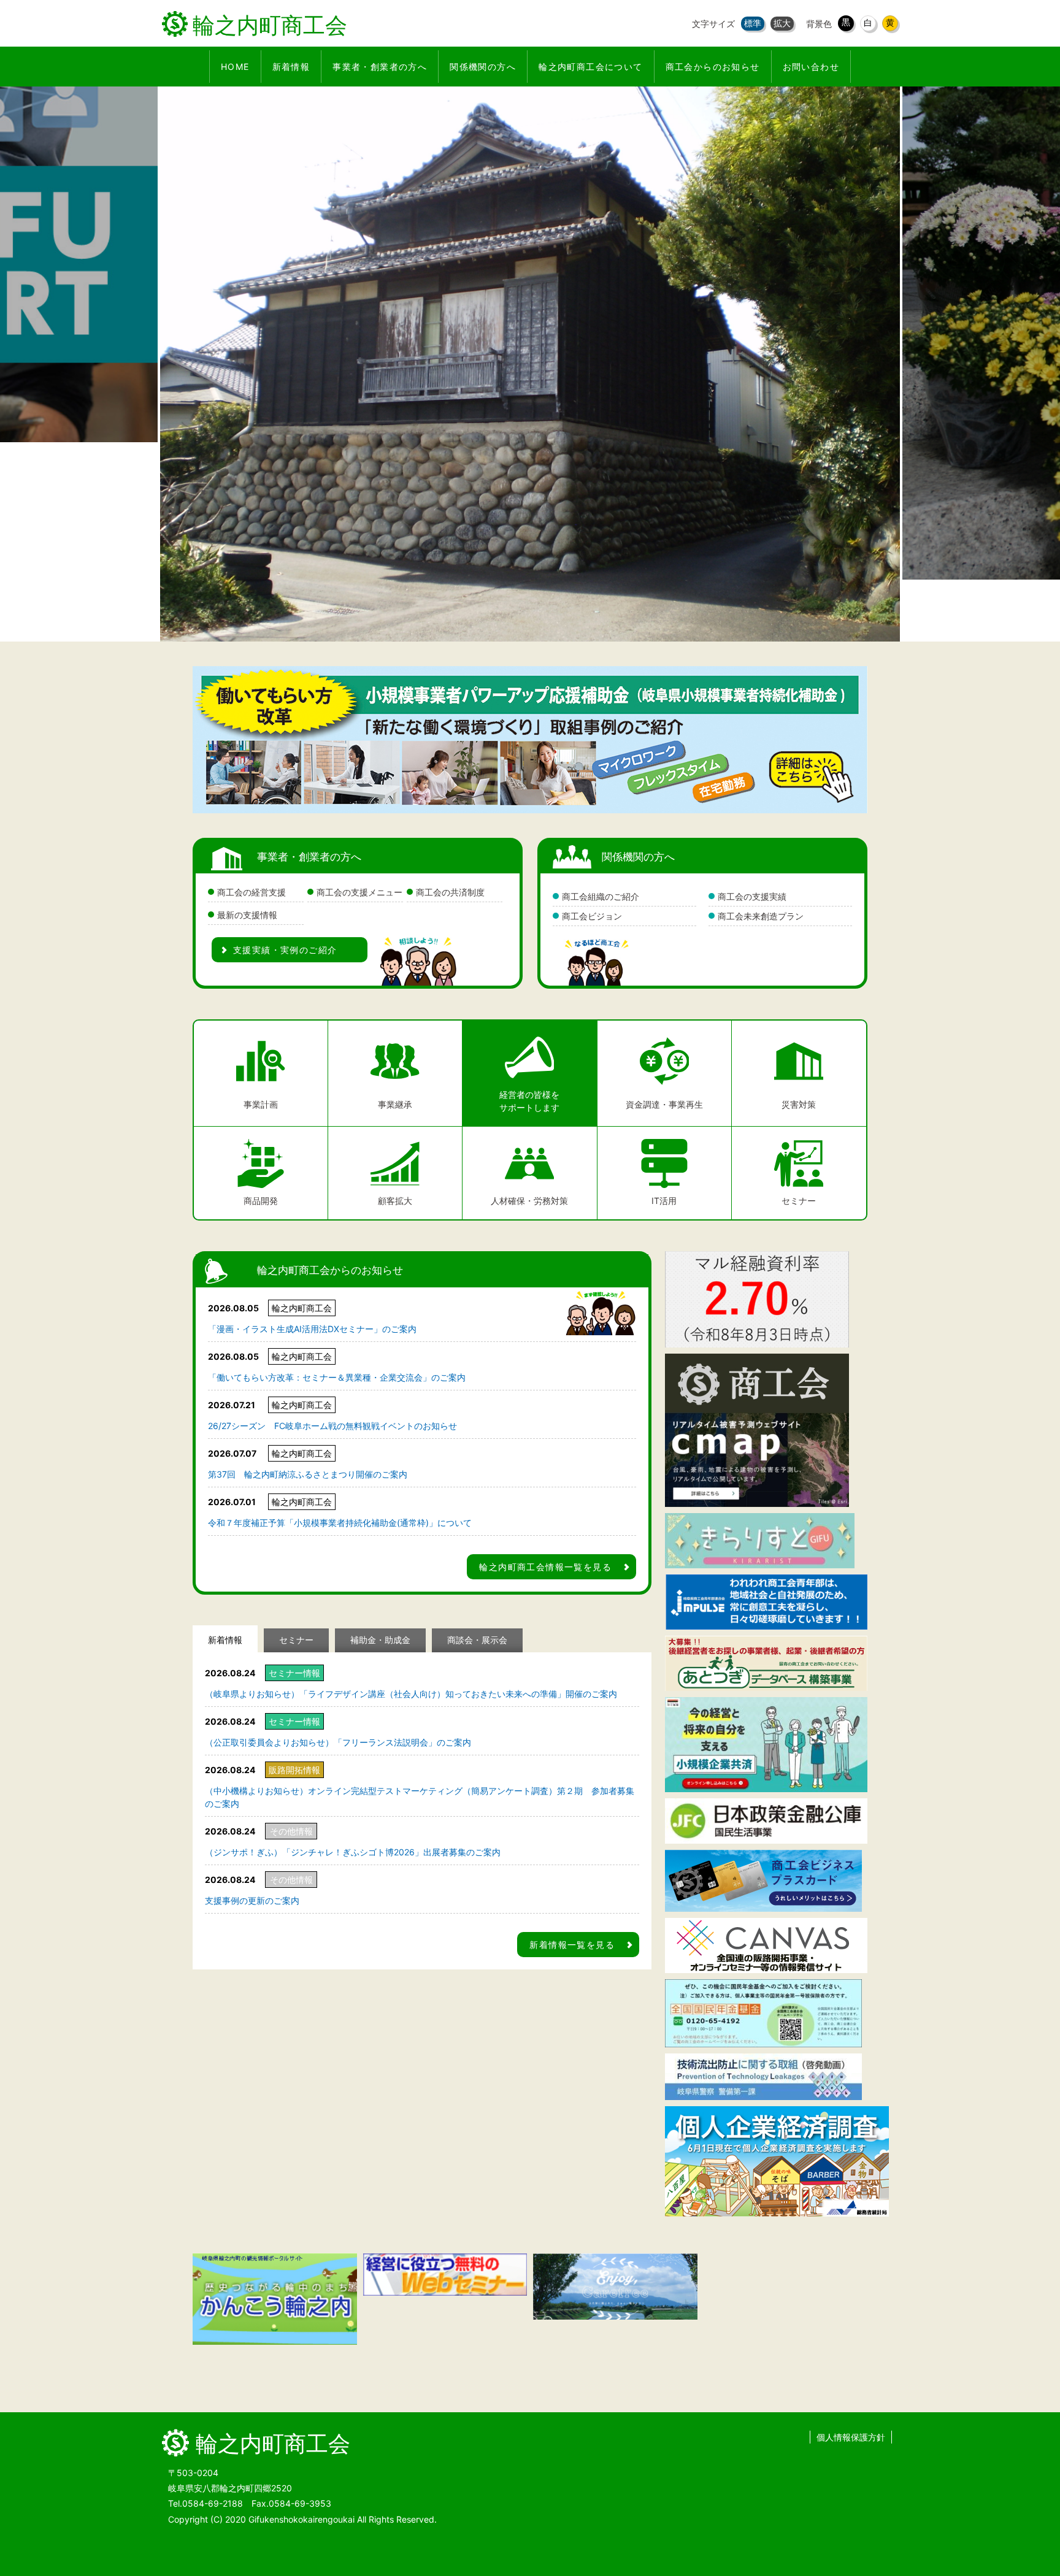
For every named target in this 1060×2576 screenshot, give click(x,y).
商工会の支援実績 (752, 896)
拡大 (782, 23)
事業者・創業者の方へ (309, 857)
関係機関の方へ (638, 857)
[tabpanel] (530, 333)
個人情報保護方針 (851, 2437)
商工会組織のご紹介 (601, 896)
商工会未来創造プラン (761, 916)
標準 (753, 23)
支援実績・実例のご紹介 (285, 950)
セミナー (296, 1640)
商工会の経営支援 (252, 892)
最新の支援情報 (247, 915)
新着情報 (225, 1640)
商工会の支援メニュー (359, 892)
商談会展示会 (477, 1640)
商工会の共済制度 (450, 892)
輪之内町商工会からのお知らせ (330, 1270)
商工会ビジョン (592, 916)
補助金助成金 (380, 1640)
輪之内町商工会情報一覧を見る (545, 1567)
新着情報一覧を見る (572, 1945)
